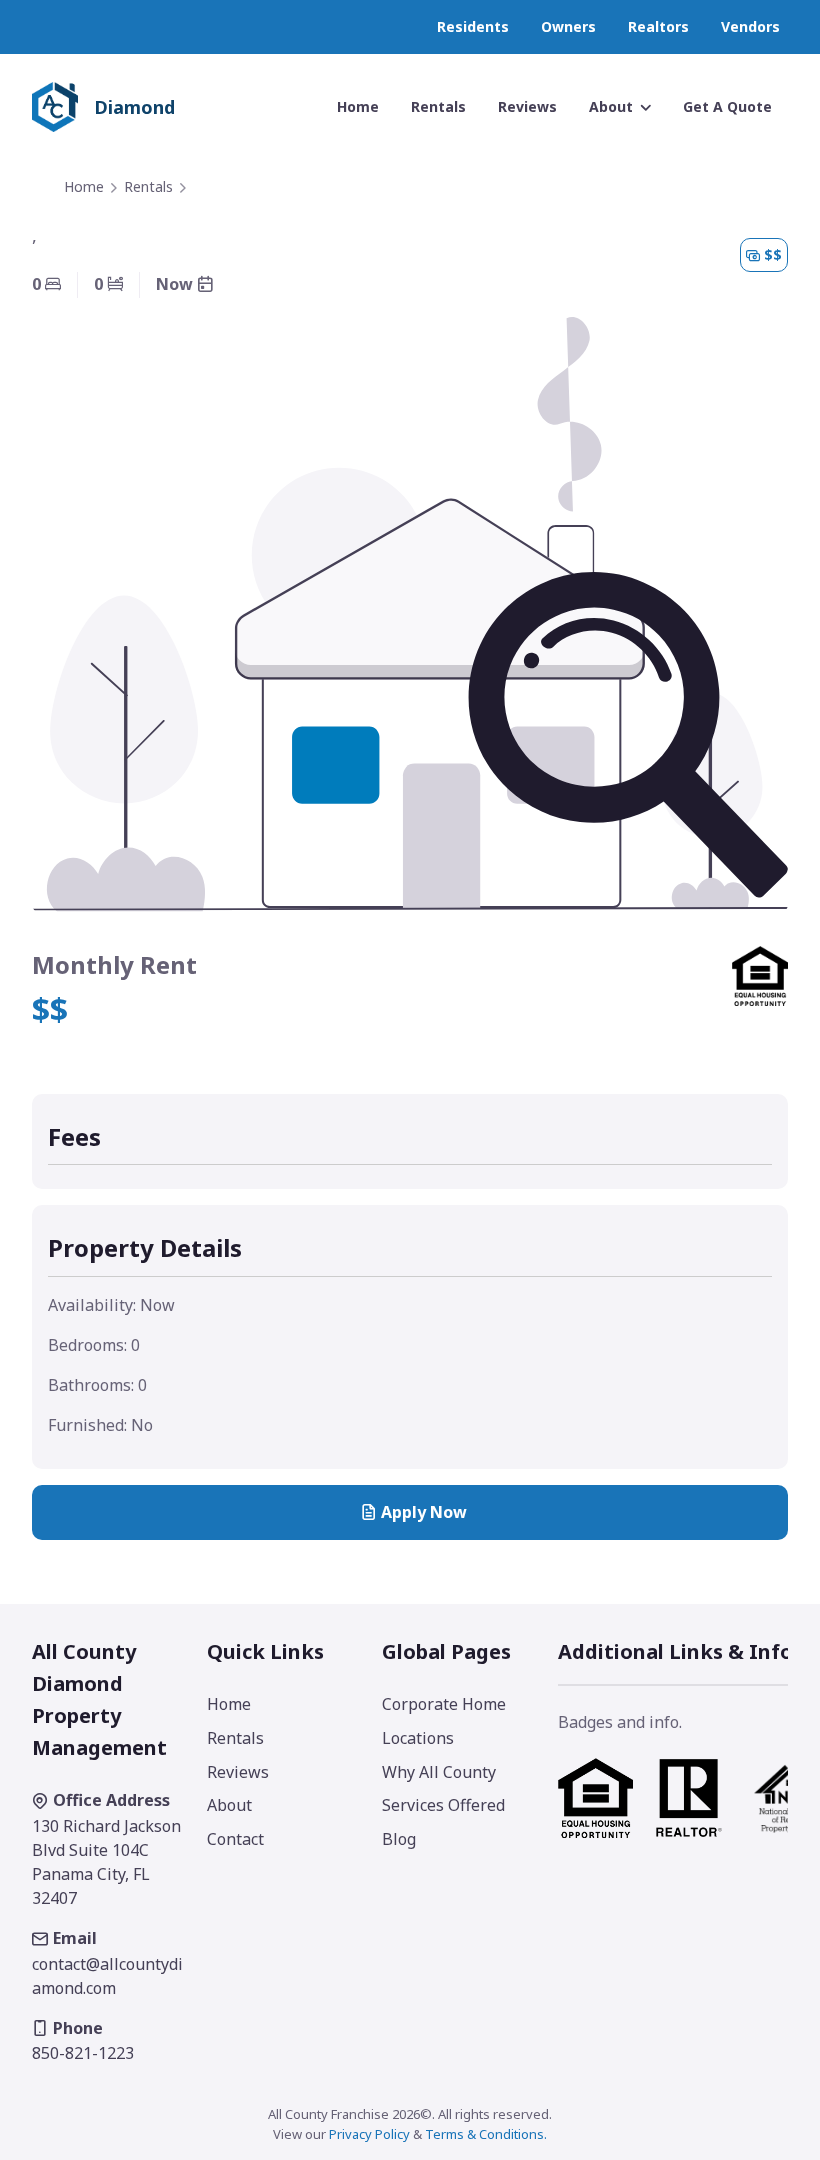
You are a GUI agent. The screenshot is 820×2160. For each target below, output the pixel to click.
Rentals (148, 186)
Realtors (658, 26)
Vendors (750, 26)
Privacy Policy (369, 2134)
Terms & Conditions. (486, 2134)
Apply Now (424, 1512)
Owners (568, 26)
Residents (473, 26)
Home (84, 186)
